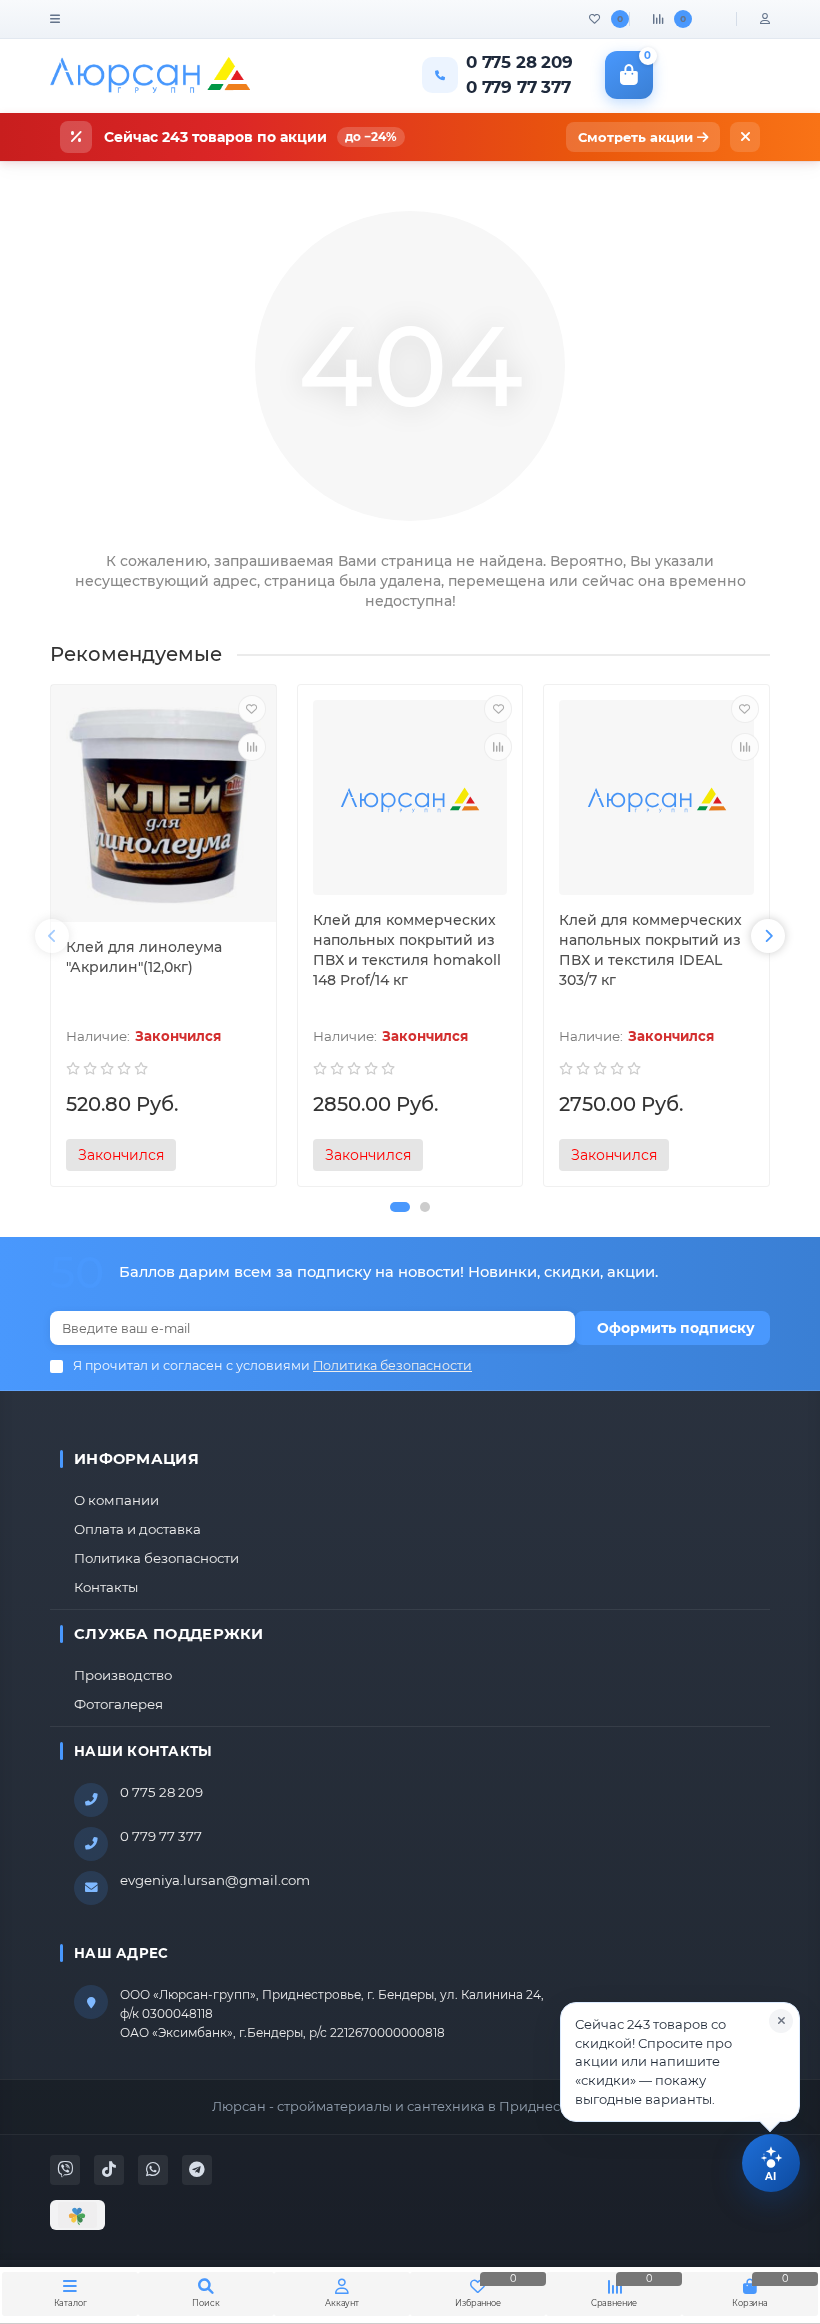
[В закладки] (252, 709)
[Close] (781, 2021)
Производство (123, 1675)
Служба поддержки (169, 1634)
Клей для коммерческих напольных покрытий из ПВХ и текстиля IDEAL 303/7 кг (650, 950)
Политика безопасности (156, 1558)
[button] (400, 1207)
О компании (116, 1500)
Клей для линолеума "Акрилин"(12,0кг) (144, 957)
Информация (136, 1459)
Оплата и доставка (137, 1529)
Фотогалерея (118, 1704)
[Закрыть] (745, 137)
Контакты (106, 1587)
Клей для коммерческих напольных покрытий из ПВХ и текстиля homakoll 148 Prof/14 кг (407, 950)
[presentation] (52, 936)
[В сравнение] (252, 747)
